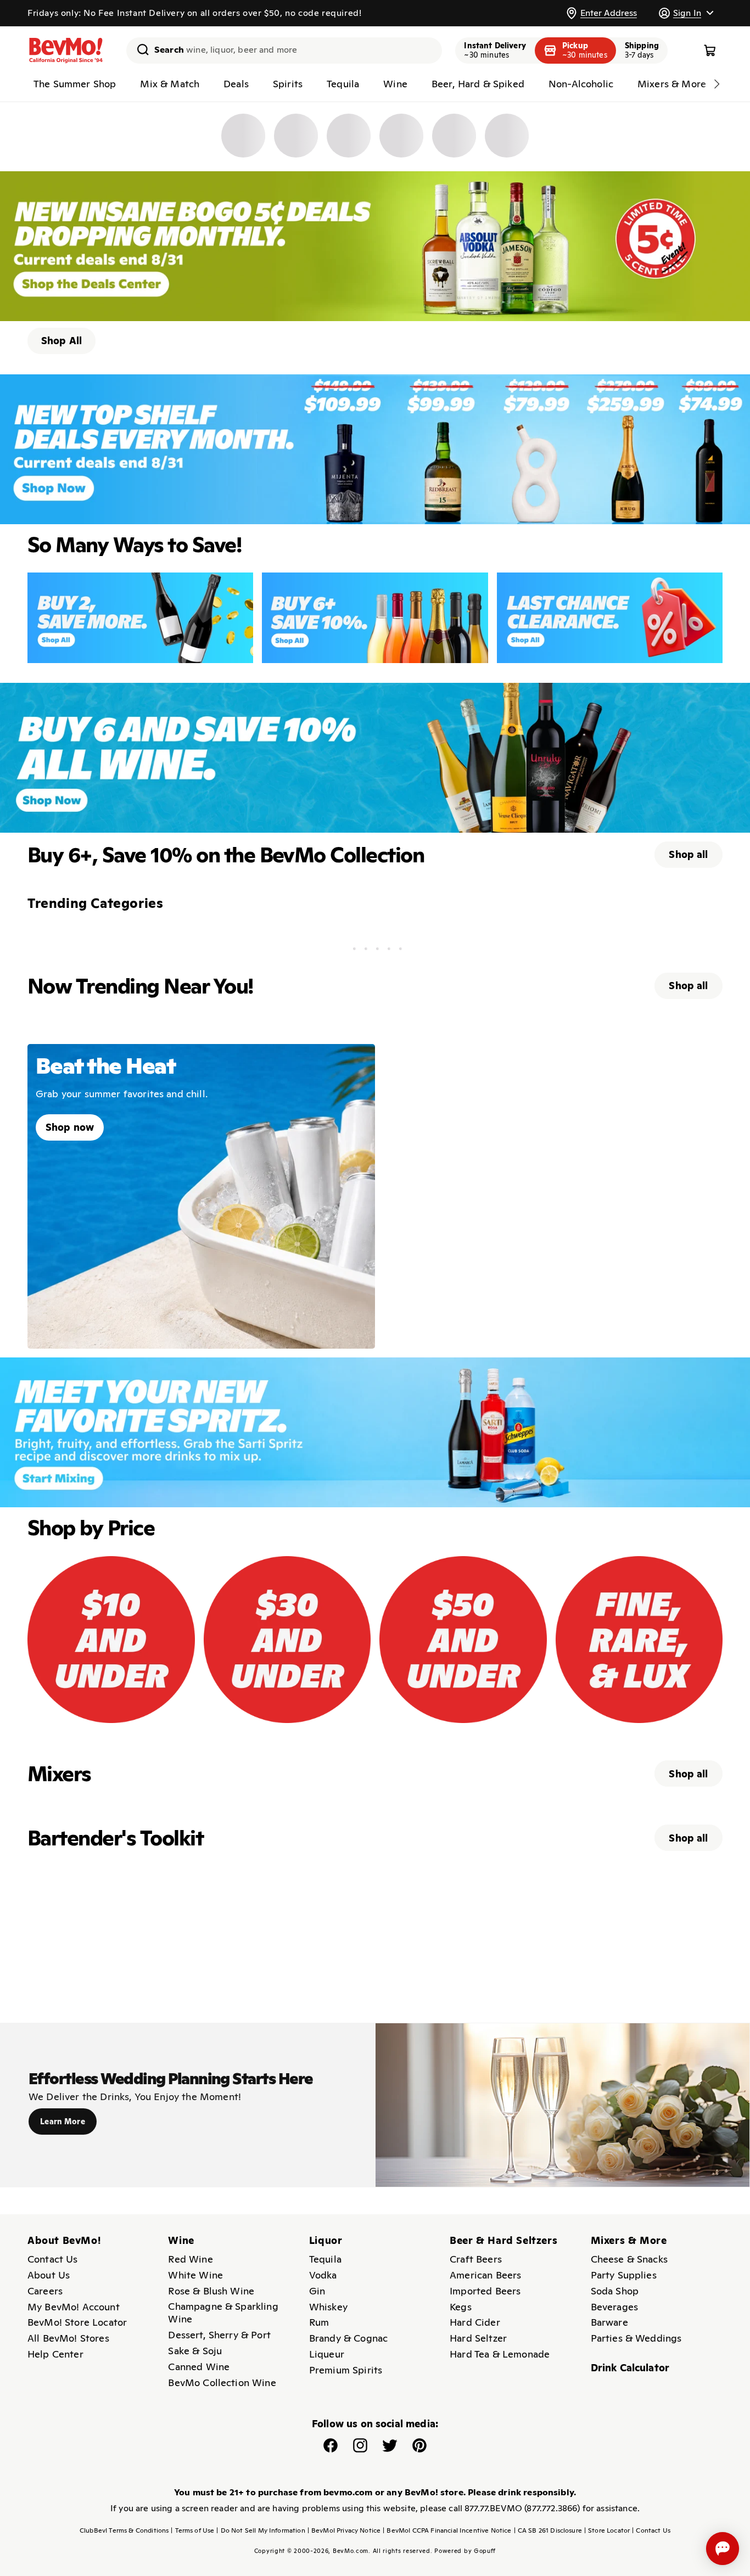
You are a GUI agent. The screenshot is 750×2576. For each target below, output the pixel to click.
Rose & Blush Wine (211, 2291)
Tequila (325, 2259)
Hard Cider (475, 2322)
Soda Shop (615, 2291)
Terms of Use (192, 2530)
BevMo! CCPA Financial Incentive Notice (447, 2530)
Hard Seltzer (478, 2338)
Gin (317, 2291)
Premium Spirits (346, 2370)
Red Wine (190, 2259)
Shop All (61, 341)
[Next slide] (717, 84)
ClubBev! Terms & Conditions (124, 2530)
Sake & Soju (195, 2351)
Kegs (461, 2307)
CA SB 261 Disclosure (548, 2530)
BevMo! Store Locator (77, 2322)
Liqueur (327, 2354)
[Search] (139, 49)
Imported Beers (485, 2291)
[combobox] (284, 50)
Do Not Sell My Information (261, 2530)
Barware (609, 2322)
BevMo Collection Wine (222, 2383)
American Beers (485, 2275)
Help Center (55, 2354)
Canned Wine (199, 2367)
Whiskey (328, 2307)
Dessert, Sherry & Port (219, 2335)
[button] (686, 13)
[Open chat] (723, 2549)
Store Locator (607, 2530)
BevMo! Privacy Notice (344, 2530)
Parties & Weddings (636, 2338)
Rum (319, 2322)
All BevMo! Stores (68, 2338)
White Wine (195, 2275)
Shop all (688, 854)
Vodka (323, 2275)
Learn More (63, 2122)
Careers (45, 2291)
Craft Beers (476, 2259)
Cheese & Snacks (629, 2259)
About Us (49, 2275)
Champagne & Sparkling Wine (223, 2313)
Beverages (614, 2307)
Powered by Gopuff (465, 2551)
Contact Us (53, 2259)
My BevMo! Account (74, 2307)
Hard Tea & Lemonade (500, 2354)
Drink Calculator (630, 2368)
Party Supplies (624, 2275)
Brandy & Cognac (348, 2338)
